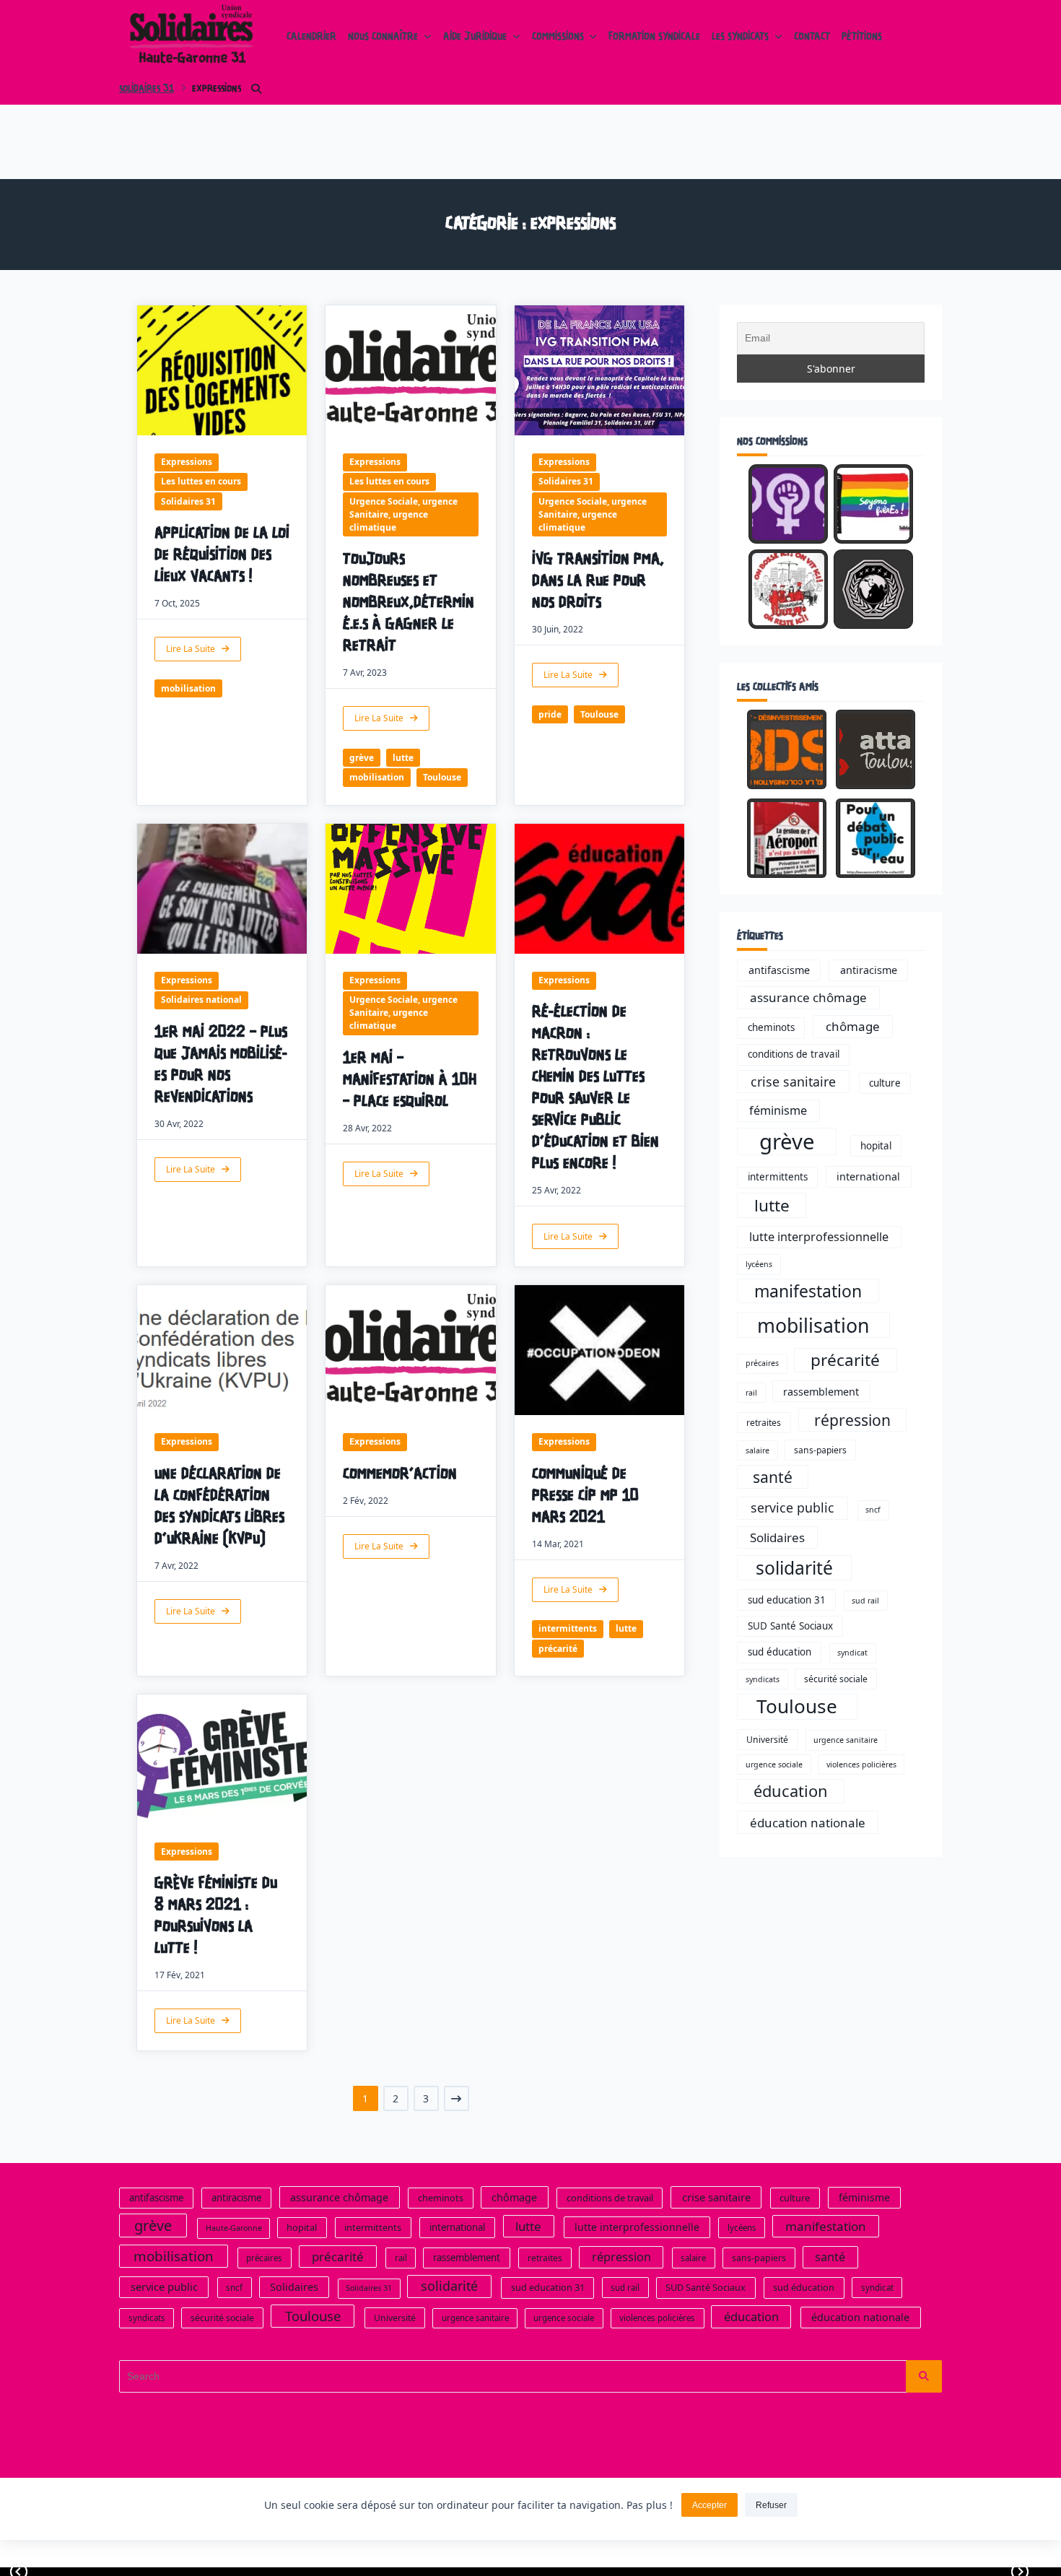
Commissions (558, 38)
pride (550, 714)
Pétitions (862, 38)
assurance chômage (808, 997)
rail (751, 1393)
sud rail (865, 1601)
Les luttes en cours (201, 481)
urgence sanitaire (846, 1740)
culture (885, 1083)
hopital (876, 1146)
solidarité (794, 1568)
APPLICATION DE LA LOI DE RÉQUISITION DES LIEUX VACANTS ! (222, 556)
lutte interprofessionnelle (819, 1237)
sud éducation (780, 1652)
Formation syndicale (654, 38)
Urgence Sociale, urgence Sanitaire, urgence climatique (403, 514)
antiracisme (869, 970)
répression (852, 1420)
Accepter (709, 2505)
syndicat (852, 1653)
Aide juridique (475, 38)
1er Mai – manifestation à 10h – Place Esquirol (410, 1080)
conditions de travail (794, 1054)
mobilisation (188, 688)
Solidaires (777, 1537)
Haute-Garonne (234, 2228)
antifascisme (779, 970)
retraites (764, 1423)
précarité (558, 1649)
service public (793, 1507)
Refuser (771, 2505)
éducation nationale (808, 1823)
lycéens (759, 1264)
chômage (853, 1026)
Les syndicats (740, 38)
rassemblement (821, 1392)
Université (767, 1740)
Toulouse (442, 777)
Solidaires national (201, 1000)
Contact (812, 38)
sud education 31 (787, 1600)
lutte (403, 758)
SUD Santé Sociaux (790, 1626)
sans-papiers (820, 1450)
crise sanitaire (793, 1082)
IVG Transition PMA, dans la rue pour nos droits (598, 582)
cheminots (771, 1027)
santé (773, 1477)
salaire (757, 1450)
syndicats (763, 1679)
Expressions (187, 462)
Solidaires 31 (147, 89)
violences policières (861, 1765)
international (868, 1176)
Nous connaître (383, 38)
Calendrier (311, 38)
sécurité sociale (836, 1679)
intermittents (568, 1628)
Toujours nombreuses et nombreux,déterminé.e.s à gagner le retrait (409, 603)
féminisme (778, 1110)
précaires (762, 1363)
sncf (873, 1510)
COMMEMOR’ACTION (400, 1475)
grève (362, 758)
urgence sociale (774, 1765)
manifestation (808, 1291)
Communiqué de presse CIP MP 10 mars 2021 (585, 1496)
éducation (791, 1791)
